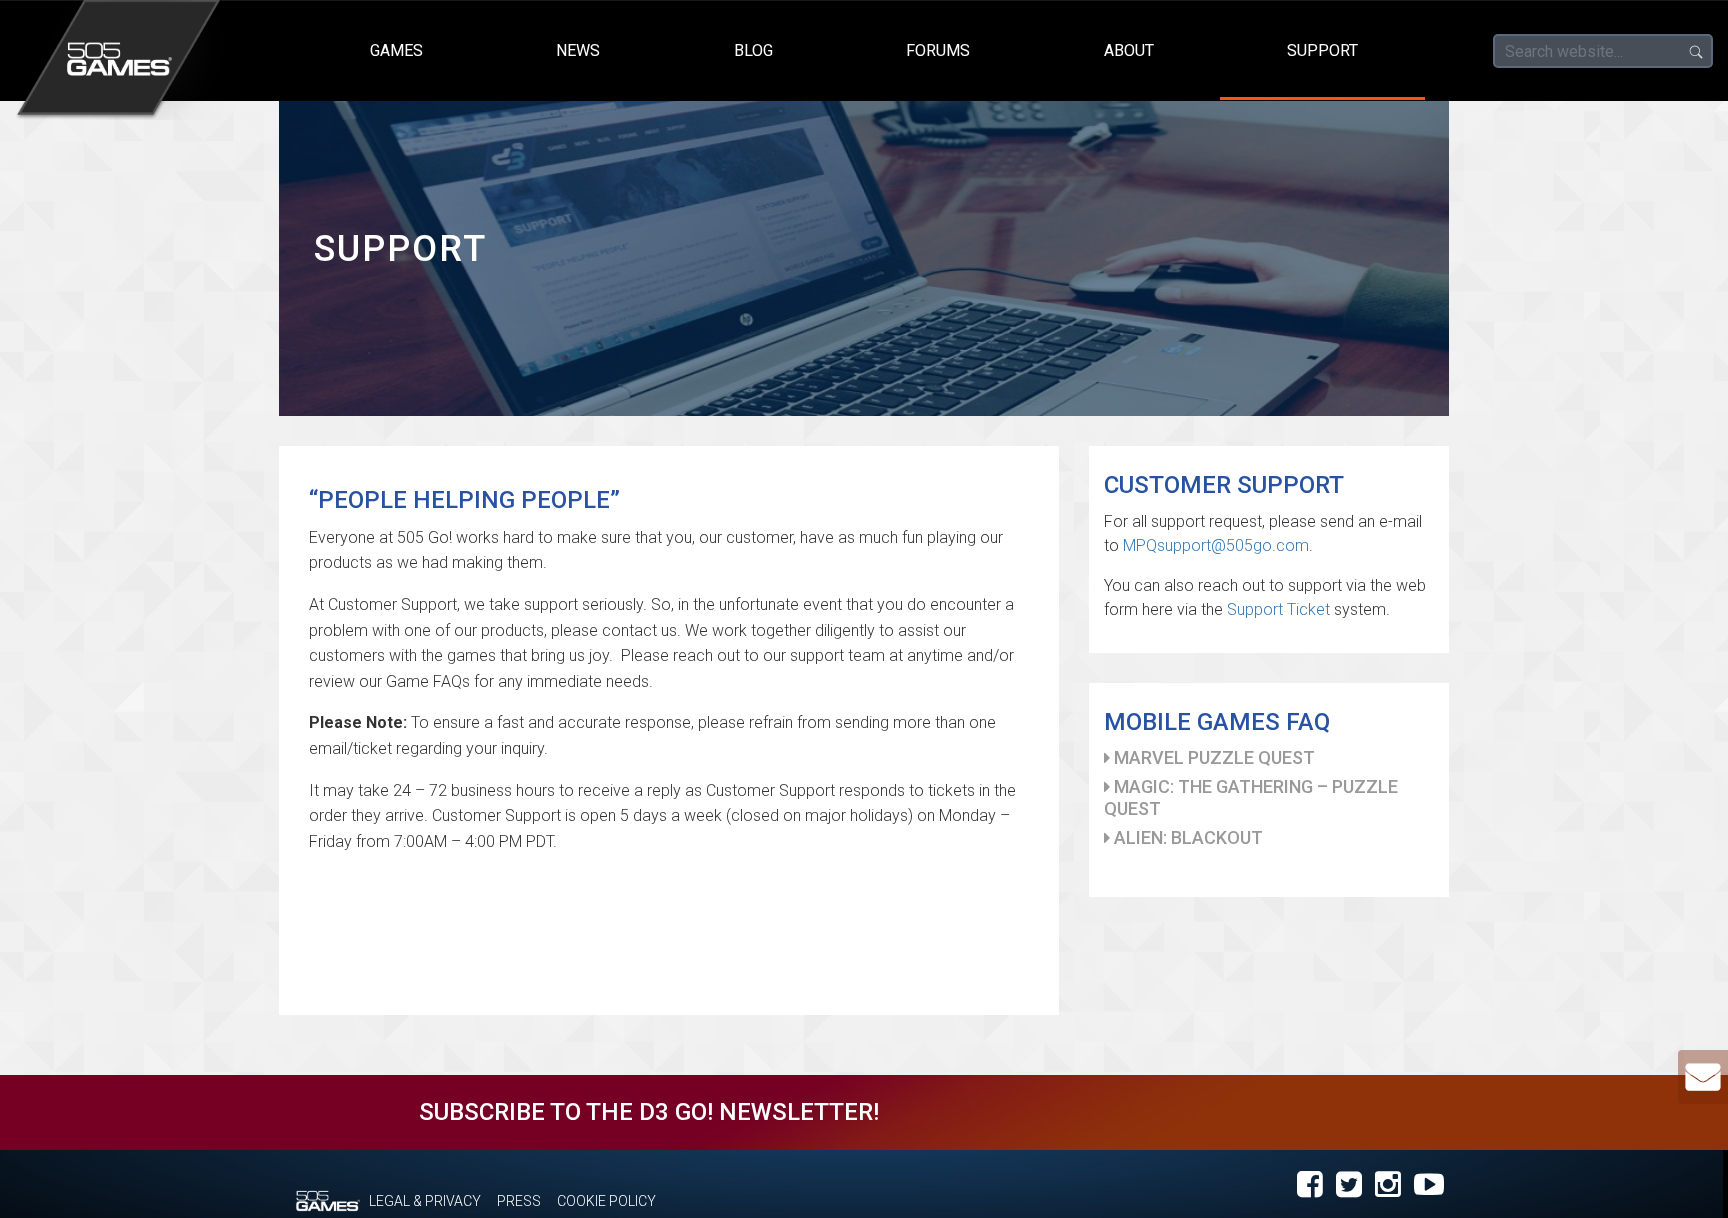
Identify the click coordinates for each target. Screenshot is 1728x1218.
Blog (753, 50)
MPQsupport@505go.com (1216, 545)
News (578, 50)
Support (1322, 50)
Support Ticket (1278, 609)
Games (396, 50)
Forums (938, 50)
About (1129, 50)
